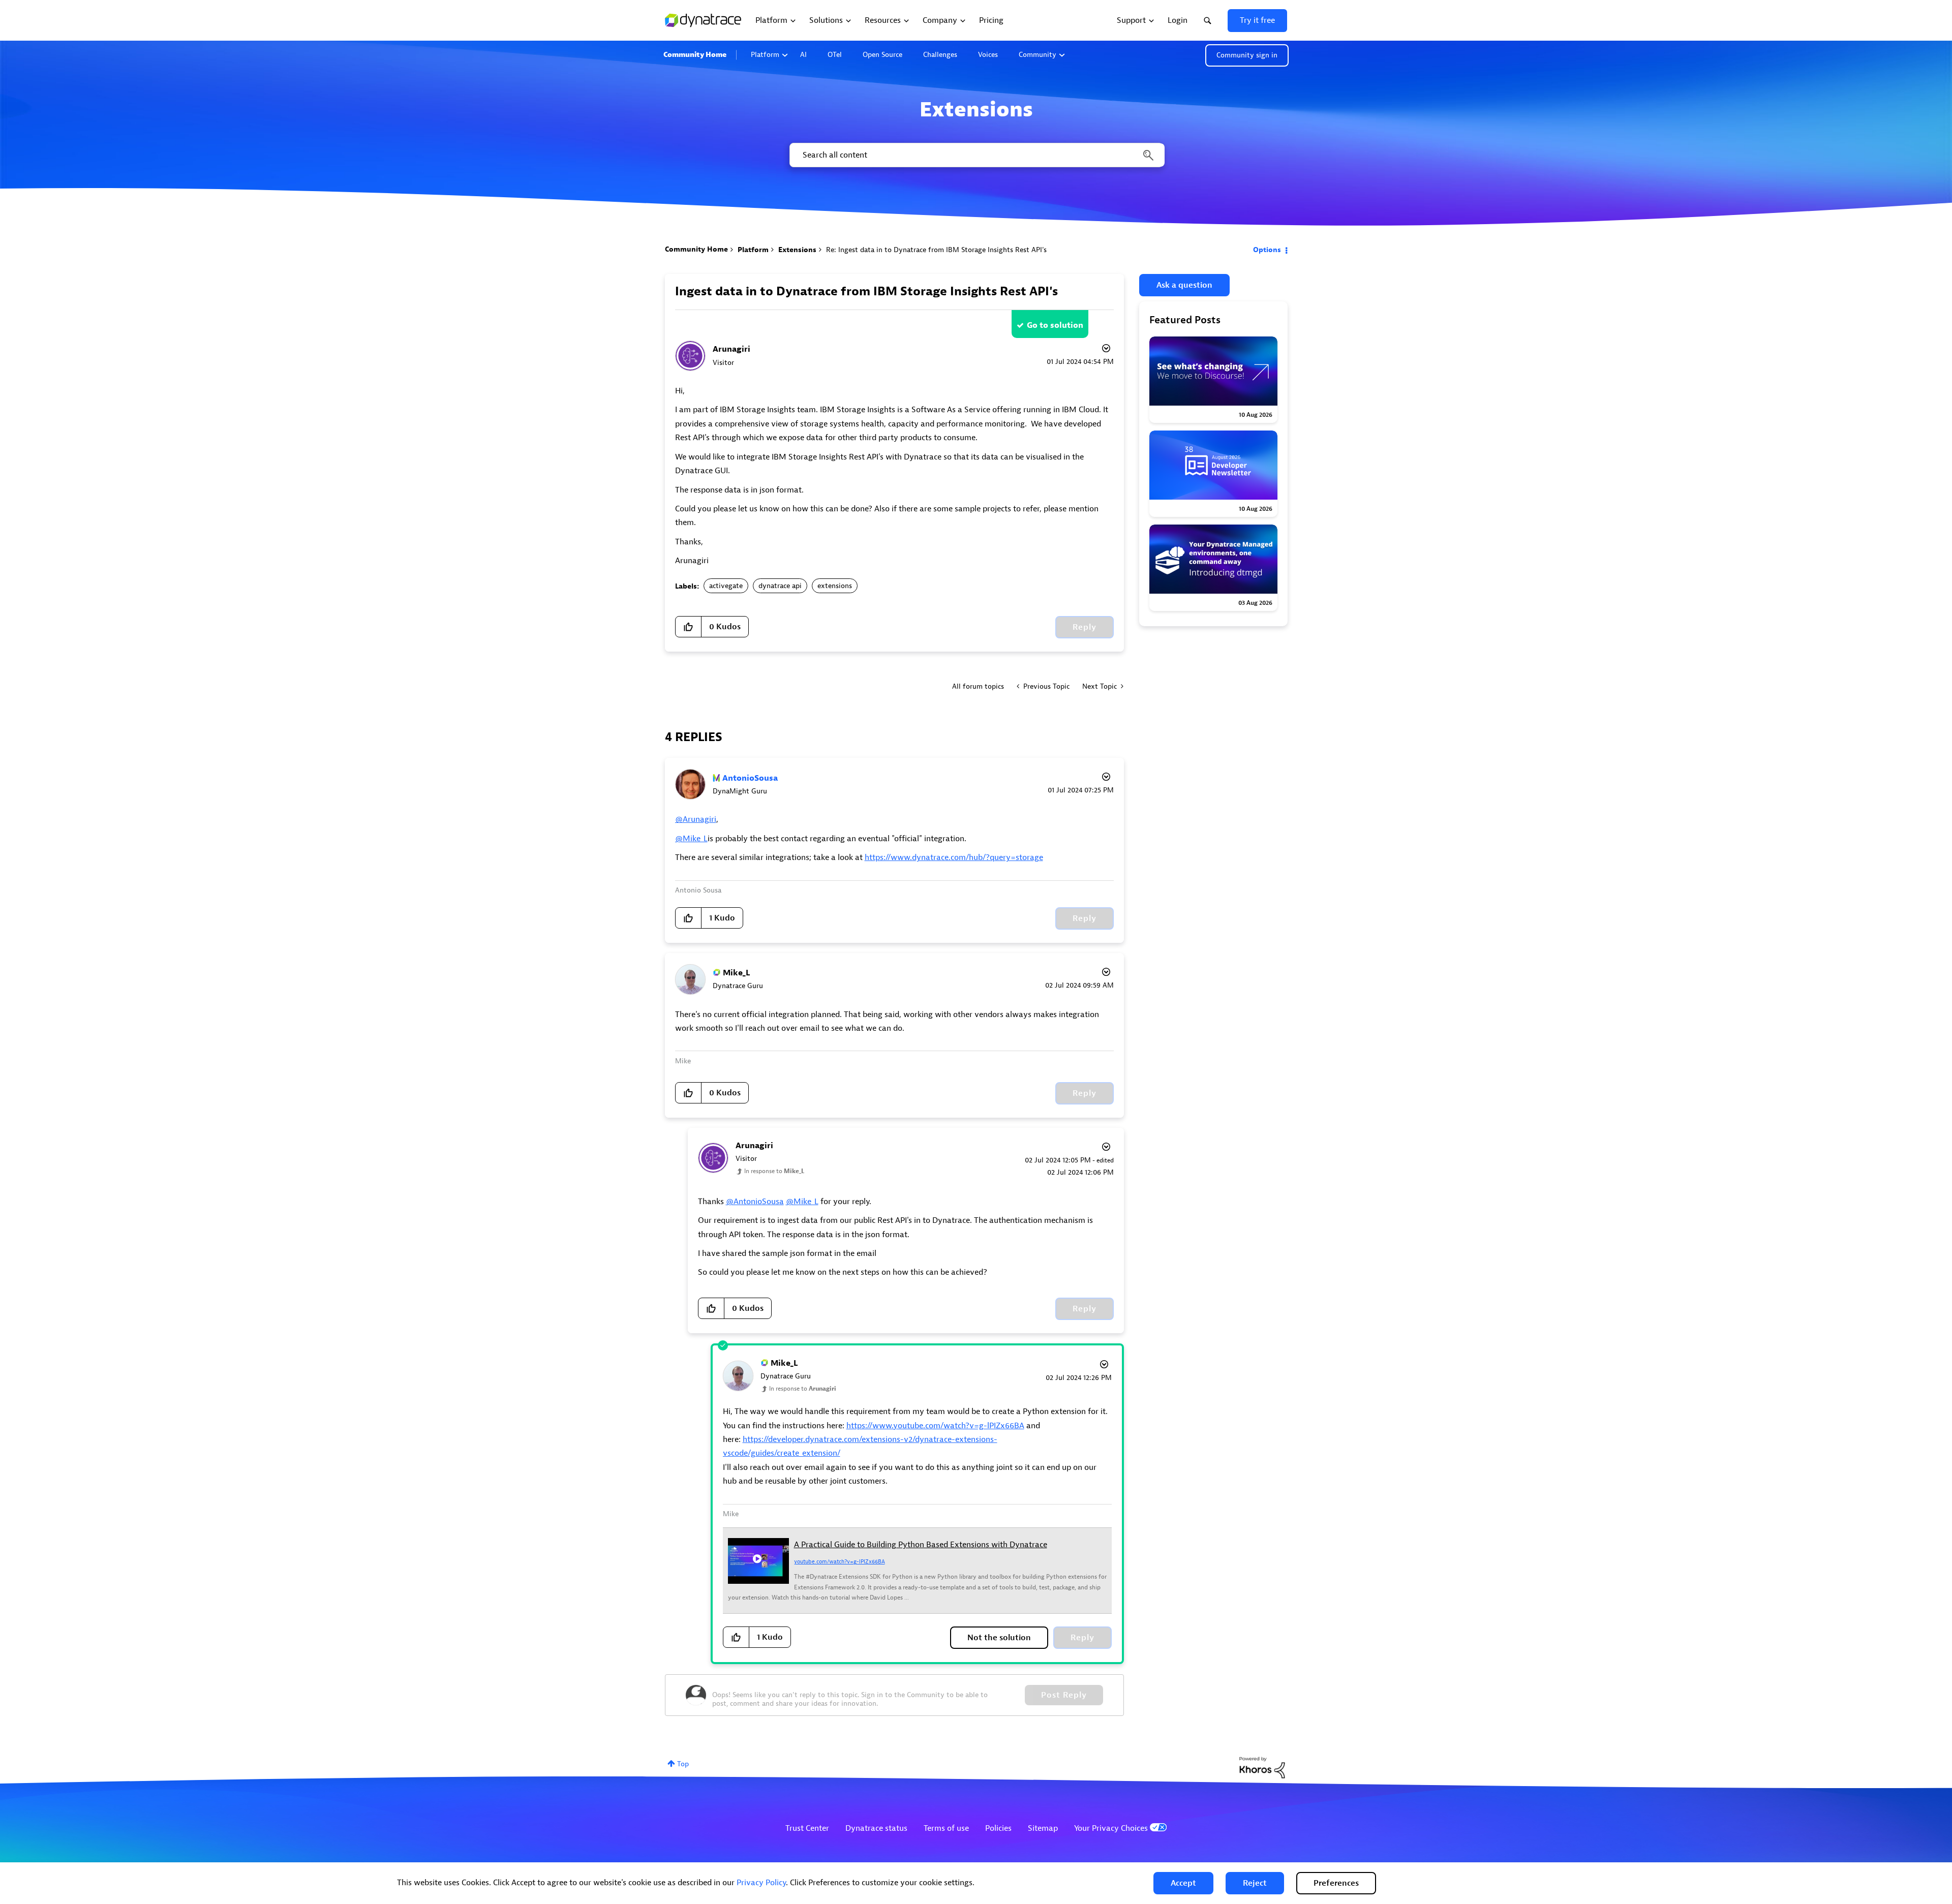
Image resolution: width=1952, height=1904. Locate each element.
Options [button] (1267, 250)
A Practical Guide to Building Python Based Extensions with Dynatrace (921, 1545)
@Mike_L (691, 839)
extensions (835, 586)
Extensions (797, 250)
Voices (988, 55)
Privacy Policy (761, 1883)
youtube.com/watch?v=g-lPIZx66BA (840, 1561)
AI (803, 55)
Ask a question (1184, 285)
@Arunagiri (696, 819)
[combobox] (976, 155)
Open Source (882, 55)
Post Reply (1064, 1695)
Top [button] (683, 1764)
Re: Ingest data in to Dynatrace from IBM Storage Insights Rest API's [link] (936, 250)
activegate (726, 586)
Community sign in (1247, 55)
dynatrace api (780, 586)
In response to (774, 1171)
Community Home (695, 55)
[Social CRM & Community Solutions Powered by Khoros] (1262, 1767)
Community (1038, 55)
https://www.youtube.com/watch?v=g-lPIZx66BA (935, 1426)
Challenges (940, 55)
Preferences (1336, 1883)
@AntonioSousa (755, 1202)
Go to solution (1055, 325)
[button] (1183, 1883)
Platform (765, 55)
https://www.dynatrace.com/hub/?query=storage (954, 857)
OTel (835, 55)
